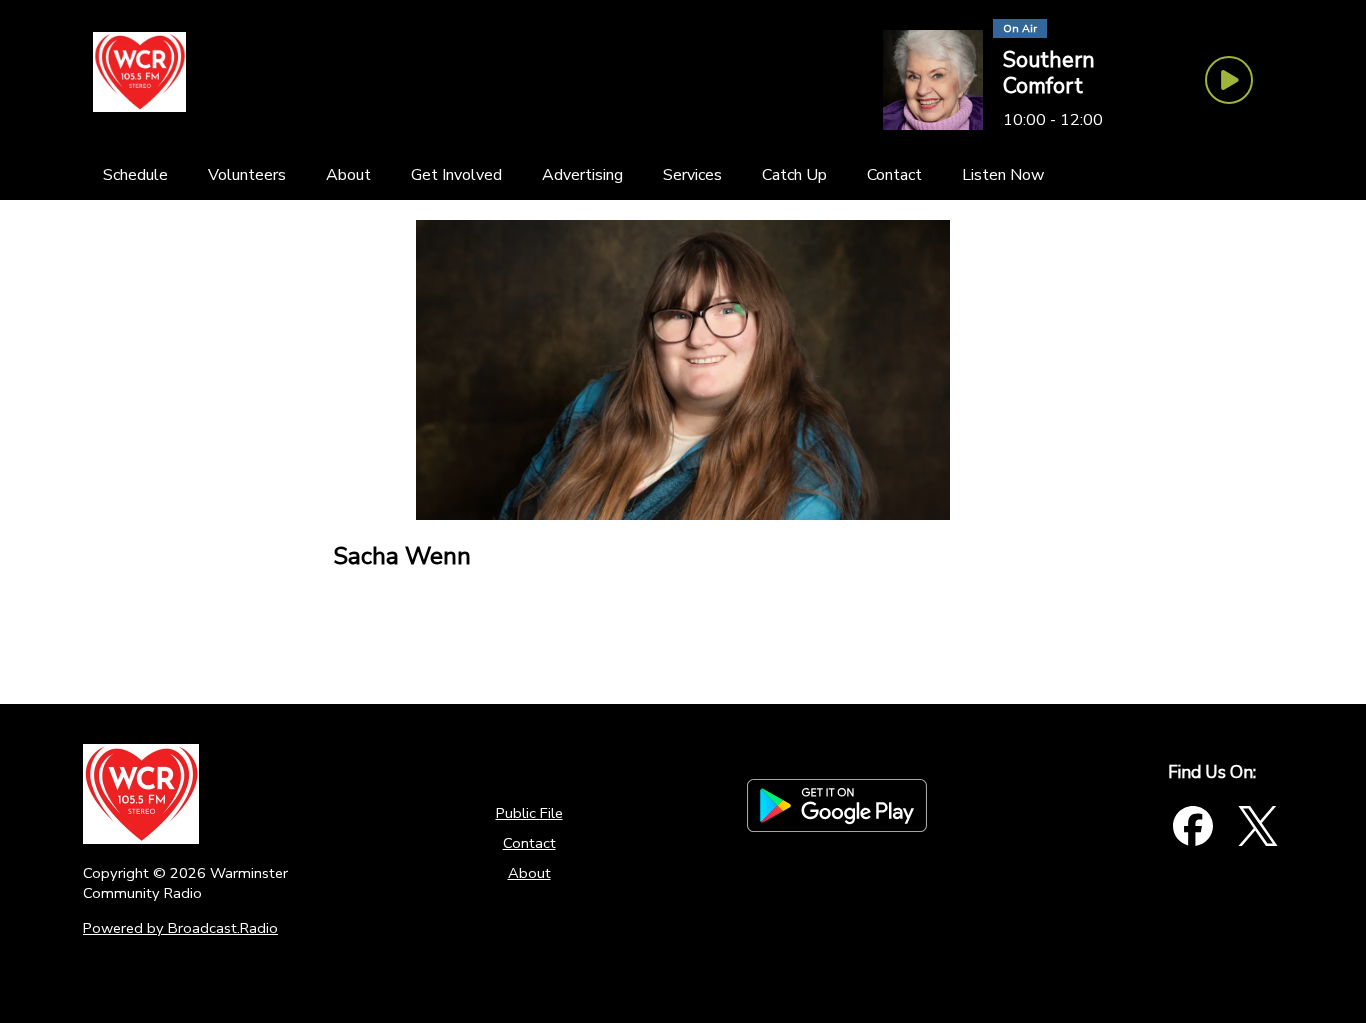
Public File (529, 813)
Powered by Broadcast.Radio (180, 928)
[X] (1258, 826)
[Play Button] (1229, 80)
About (529, 873)
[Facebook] (1193, 826)
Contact (529, 843)
